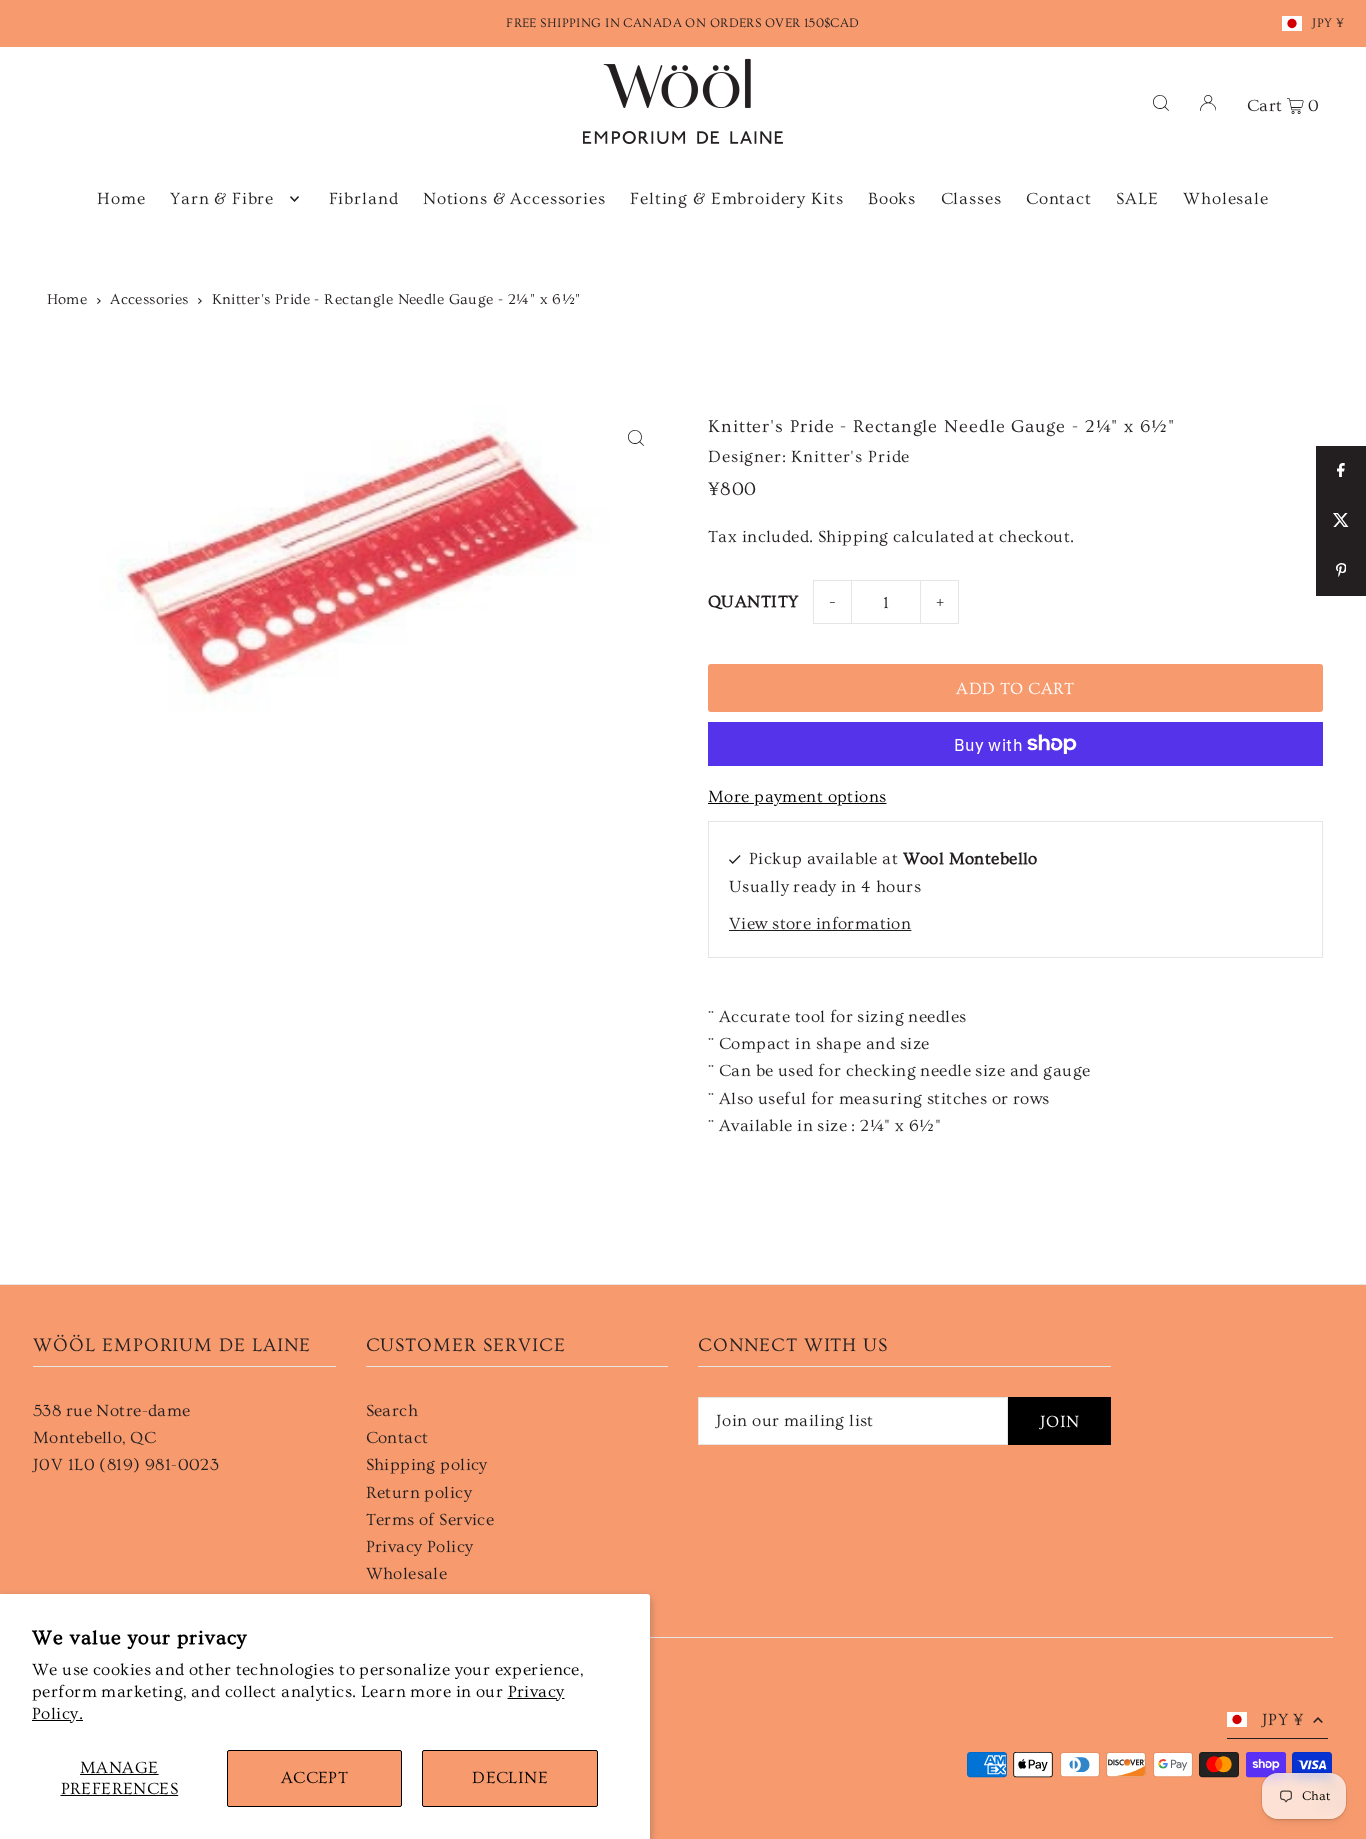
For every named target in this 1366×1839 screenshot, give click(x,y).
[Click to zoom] (635, 438)
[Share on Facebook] (1341, 471)
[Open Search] (1161, 101)
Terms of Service (430, 1519)
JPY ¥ (1328, 23)
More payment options (797, 796)
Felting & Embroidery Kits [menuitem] (736, 198)
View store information (820, 923)
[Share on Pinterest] (1341, 571)
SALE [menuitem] (1137, 198)
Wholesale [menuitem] (1226, 198)
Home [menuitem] (121, 198)
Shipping (853, 536)
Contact (397, 1437)
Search (392, 1410)
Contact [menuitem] (1059, 198)
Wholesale (407, 1573)
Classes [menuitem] (971, 198)
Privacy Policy (420, 1546)
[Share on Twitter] (1341, 521)
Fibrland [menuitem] (364, 198)
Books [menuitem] (892, 198)
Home (67, 299)
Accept (315, 1777)
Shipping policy (427, 1464)
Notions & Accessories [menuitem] (514, 198)
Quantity (753, 601)
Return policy (419, 1492)
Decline (510, 1777)
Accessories (149, 299)
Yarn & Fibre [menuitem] (222, 198)
